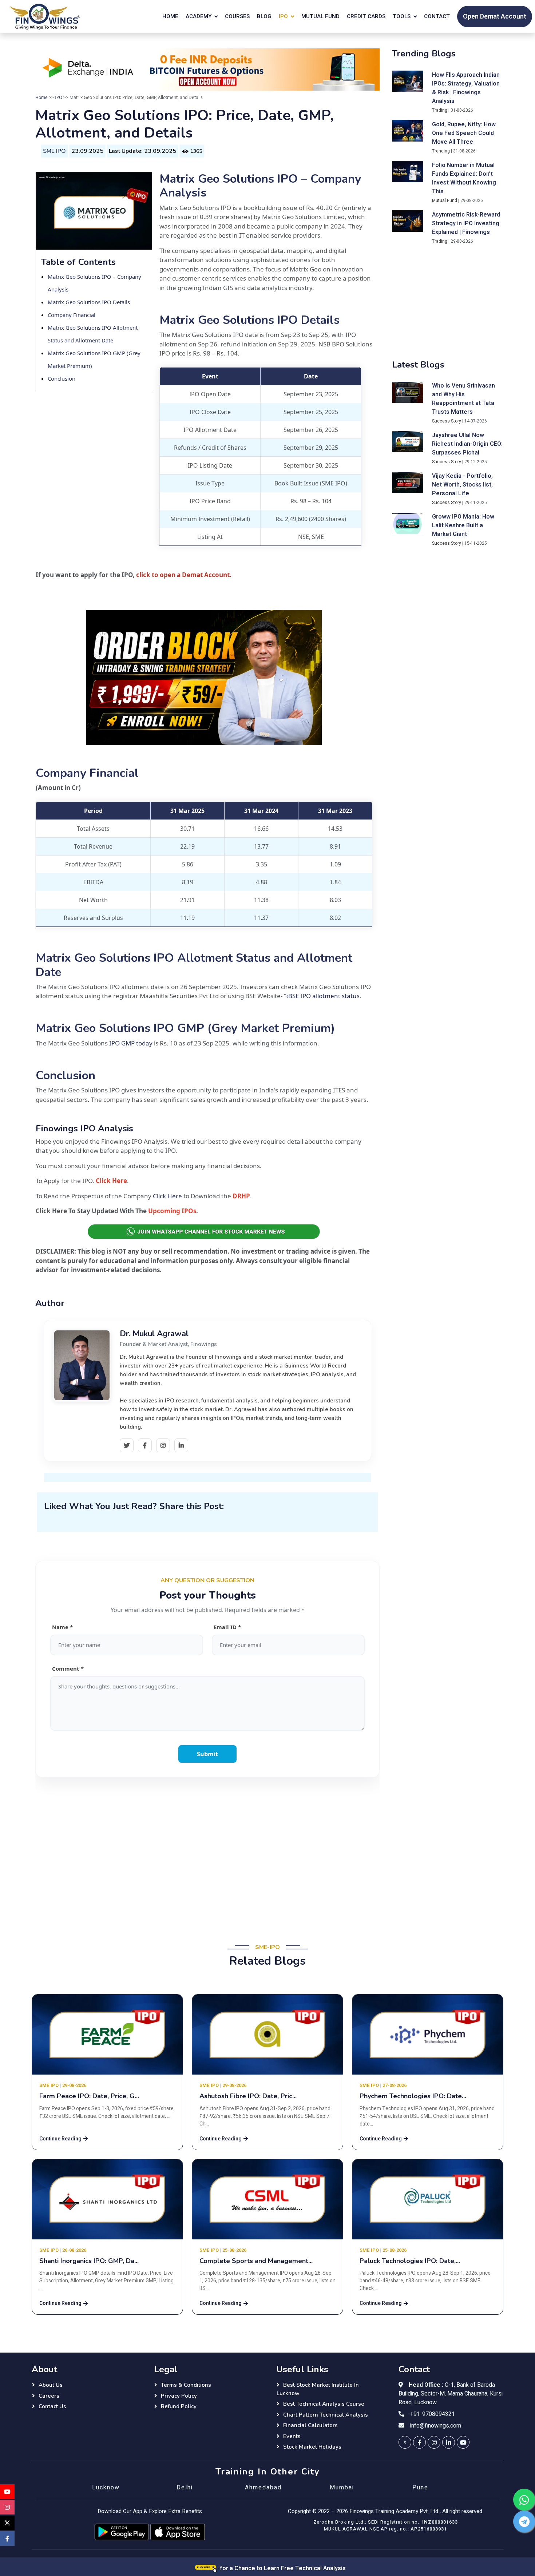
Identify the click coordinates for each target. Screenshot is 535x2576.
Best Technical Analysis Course (324, 2404)
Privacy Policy (179, 2396)
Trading (440, 110)
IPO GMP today (131, 1043)
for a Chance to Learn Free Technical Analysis (282, 2568)
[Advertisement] (207, 1855)
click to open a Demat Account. (184, 575)
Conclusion (62, 378)
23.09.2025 (87, 151)
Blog (264, 16)
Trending (441, 151)
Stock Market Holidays (312, 2447)
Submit (207, 1754)
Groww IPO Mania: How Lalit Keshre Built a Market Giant (463, 526)
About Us (51, 2385)
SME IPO (54, 151)
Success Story (447, 421)
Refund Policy (179, 2406)
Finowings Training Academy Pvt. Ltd (394, 2511)
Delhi (185, 2488)
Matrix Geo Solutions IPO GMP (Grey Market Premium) (185, 1028)
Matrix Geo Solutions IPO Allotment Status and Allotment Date (194, 965)
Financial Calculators (310, 2425)
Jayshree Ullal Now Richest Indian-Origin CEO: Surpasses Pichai (467, 444)
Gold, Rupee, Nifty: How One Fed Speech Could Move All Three (464, 133)
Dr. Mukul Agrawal (154, 1334)
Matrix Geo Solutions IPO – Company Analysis (260, 186)
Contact (437, 16)
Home (170, 16)
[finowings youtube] (463, 2442)
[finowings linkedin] (449, 2442)
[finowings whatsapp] (524, 2500)
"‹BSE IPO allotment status (322, 996)
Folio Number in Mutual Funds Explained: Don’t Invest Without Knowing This (464, 178)
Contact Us (52, 2406)
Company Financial (72, 315)
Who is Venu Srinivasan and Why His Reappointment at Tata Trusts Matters (463, 399)
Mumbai (342, 2488)
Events (292, 2436)
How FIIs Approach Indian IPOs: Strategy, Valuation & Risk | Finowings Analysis (466, 88)
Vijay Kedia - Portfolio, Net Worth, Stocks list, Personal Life (462, 485)
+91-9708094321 (433, 2414)
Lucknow (106, 2488)
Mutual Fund (320, 16)
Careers (49, 2396)
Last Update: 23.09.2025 (142, 151)
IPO (59, 97)
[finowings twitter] (405, 2442)
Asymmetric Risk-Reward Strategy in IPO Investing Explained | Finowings (466, 223)
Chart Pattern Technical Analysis (326, 2415)
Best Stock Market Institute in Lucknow (318, 2389)
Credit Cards (366, 16)
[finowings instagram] (434, 2442)
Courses (237, 16)
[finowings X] (7, 2523)
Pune (420, 2488)
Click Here (111, 1181)
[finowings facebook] (419, 2442)
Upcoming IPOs (172, 1211)
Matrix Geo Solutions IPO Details (89, 302)
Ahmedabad (263, 2488)
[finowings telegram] (524, 2521)
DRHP (241, 1196)
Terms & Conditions (186, 2385)
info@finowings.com (436, 2426)
